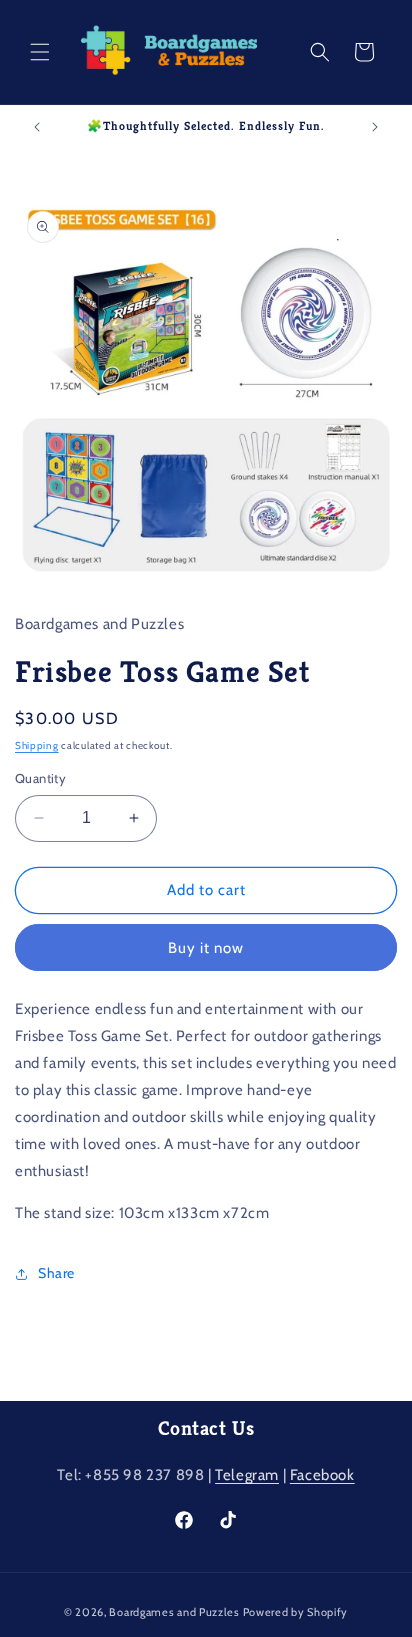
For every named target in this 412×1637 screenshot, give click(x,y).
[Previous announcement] (37, 127)
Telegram (247, 1475)
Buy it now (206, 948)
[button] (40, 52)
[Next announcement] (375, 127)
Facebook (322, 1475)
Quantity (40, 778)
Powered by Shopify (296, 1612)
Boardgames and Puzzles (174, 1612)
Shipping (37, 745)
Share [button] (56, 1273)
